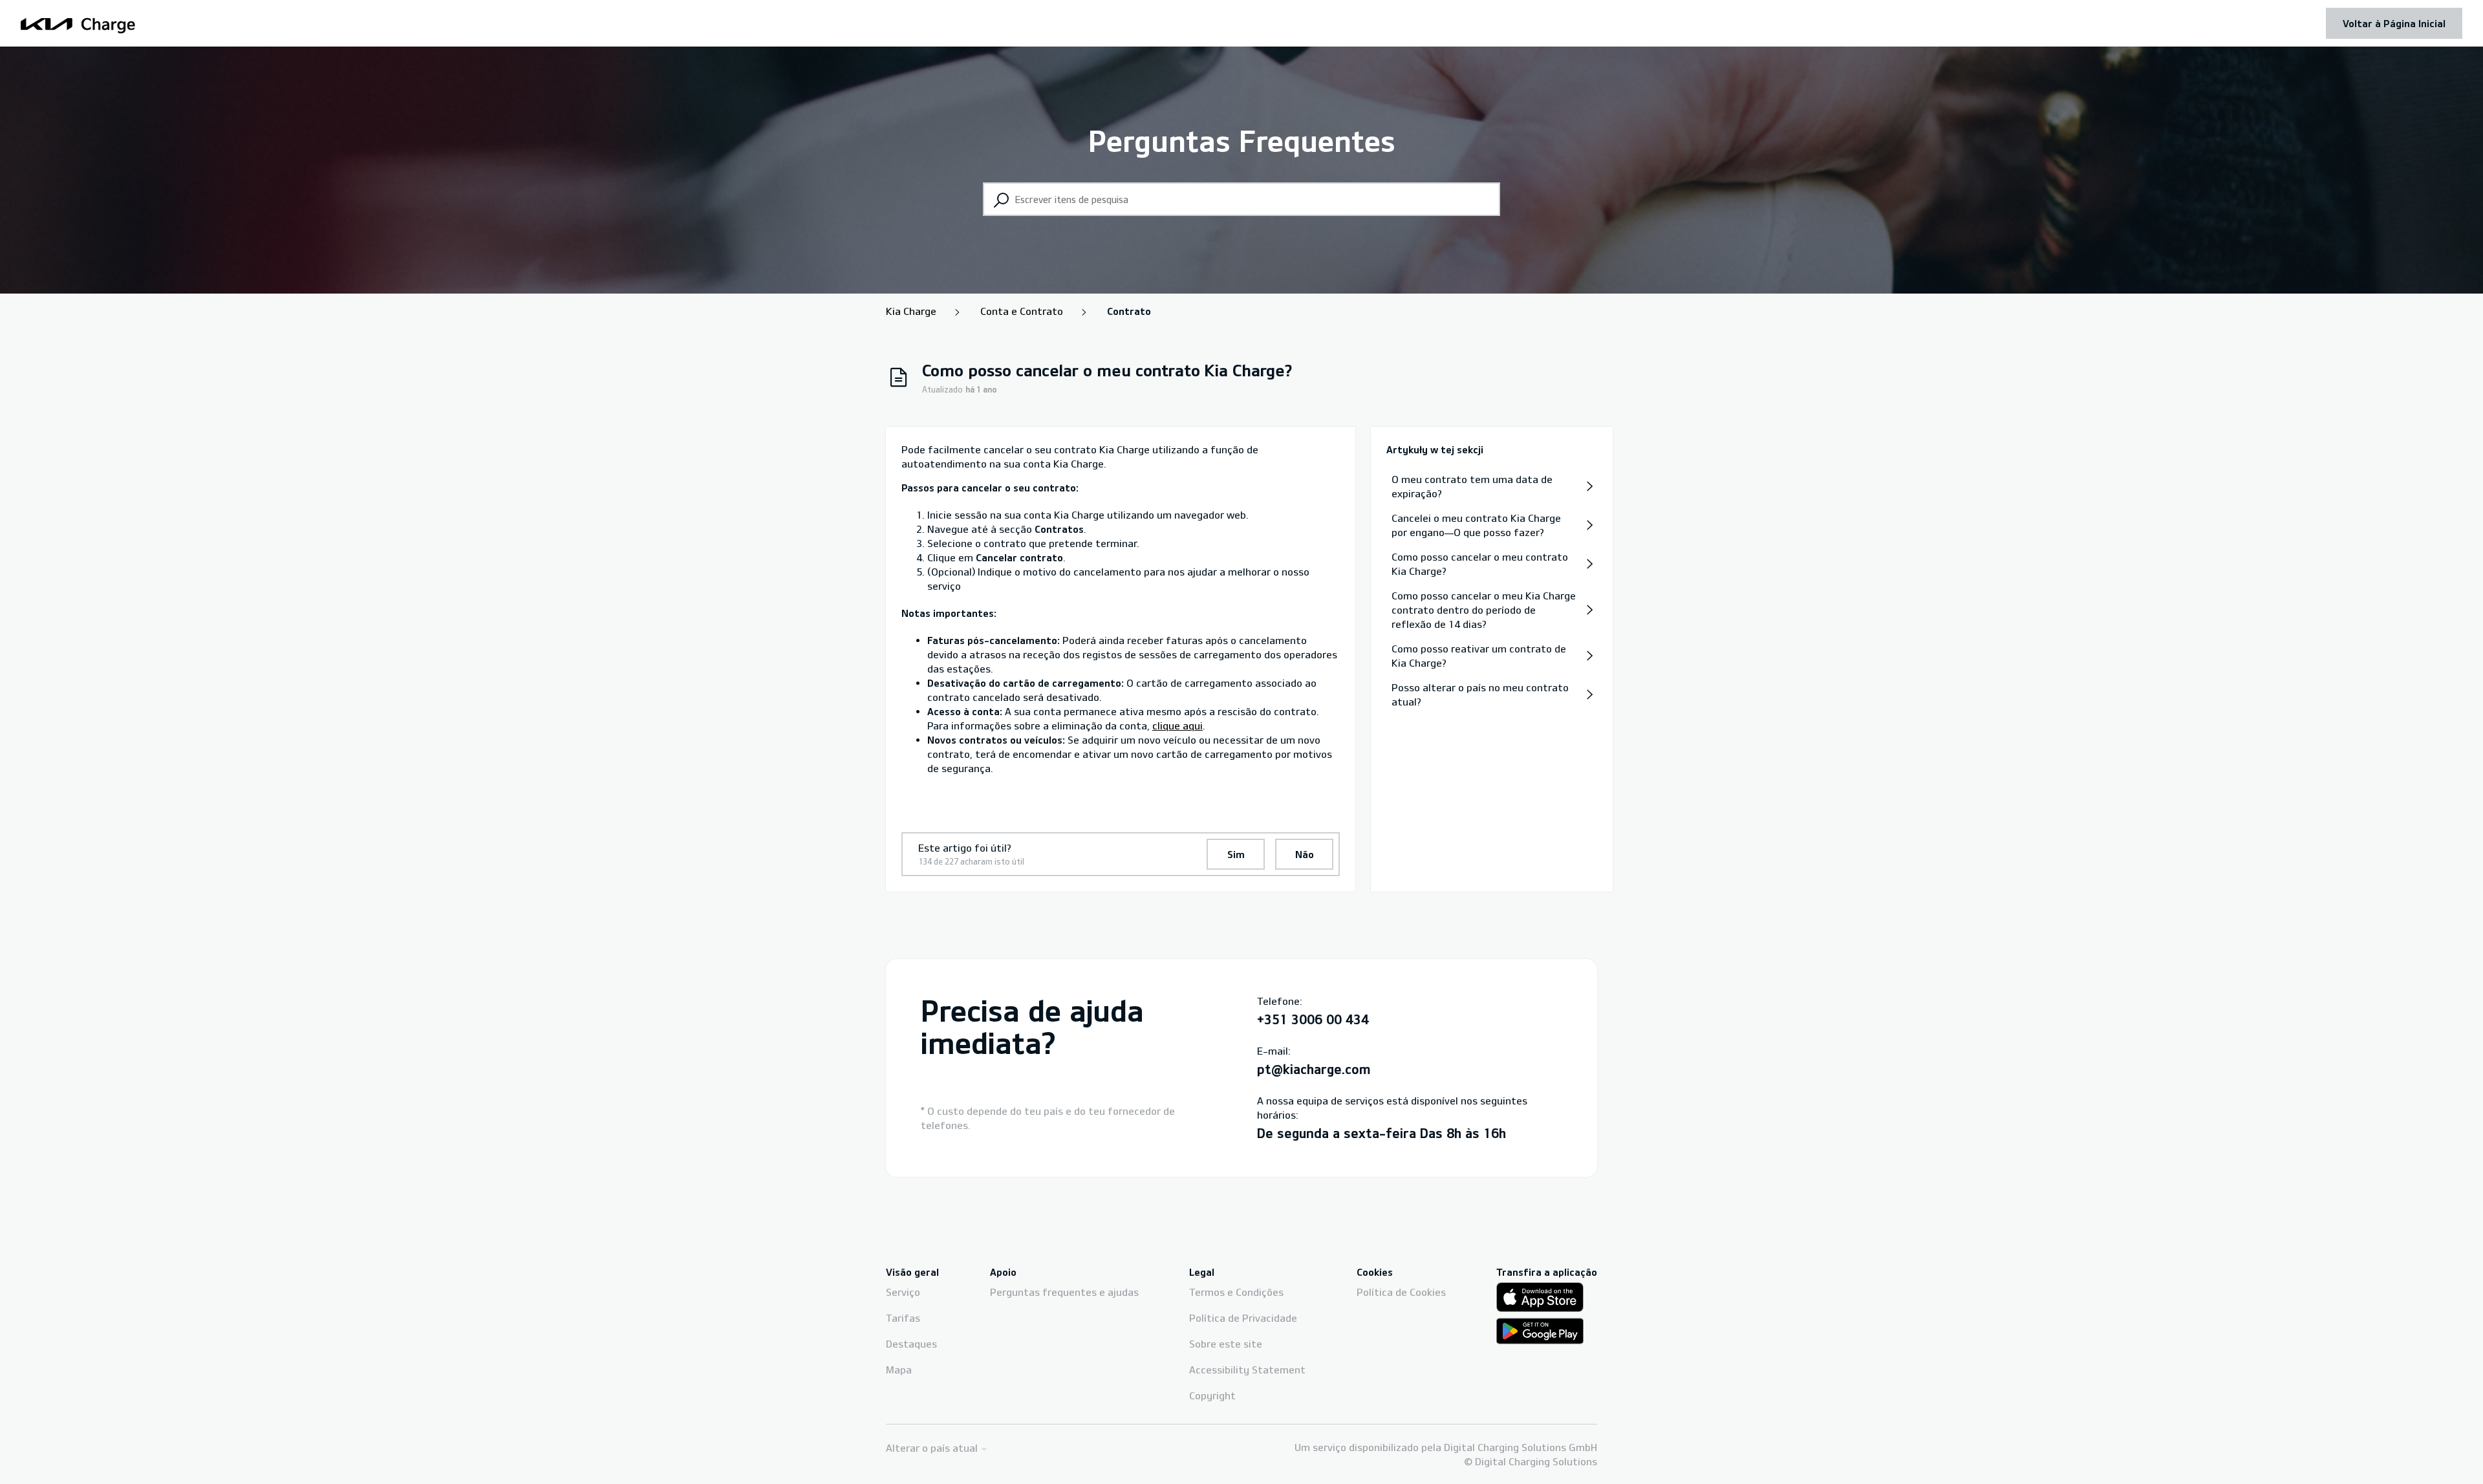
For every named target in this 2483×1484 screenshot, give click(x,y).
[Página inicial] (78, 24)
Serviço (903, 1292)
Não (1305, 854)
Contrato (1129, 311)
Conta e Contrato (1022, 311)
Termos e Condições (1236, 1292)
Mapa (899, 1370)
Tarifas (903, 1318)
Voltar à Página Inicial (2394, 23)
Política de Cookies (1401, 1292)
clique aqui (1177, 726)
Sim (1236, 854)
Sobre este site (1226, 1344)
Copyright (1212, 1395)
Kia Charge (911, 311)
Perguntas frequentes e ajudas (1064, 1292)
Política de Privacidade (1243, 1318)
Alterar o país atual (933, 1448)
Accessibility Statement (1247, 1370)
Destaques (911, 1344)
